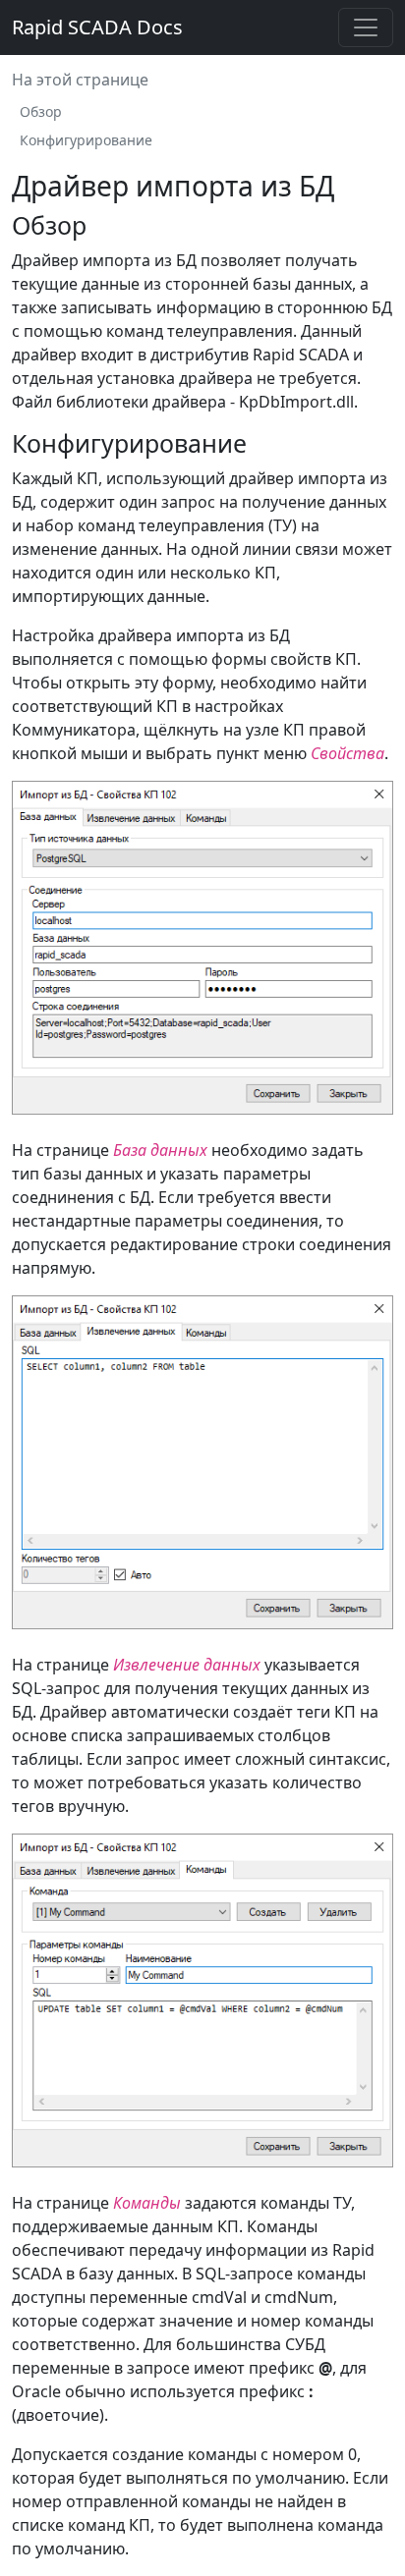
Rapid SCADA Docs (97, 27)
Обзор (41, 111)
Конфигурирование (86, 140)
